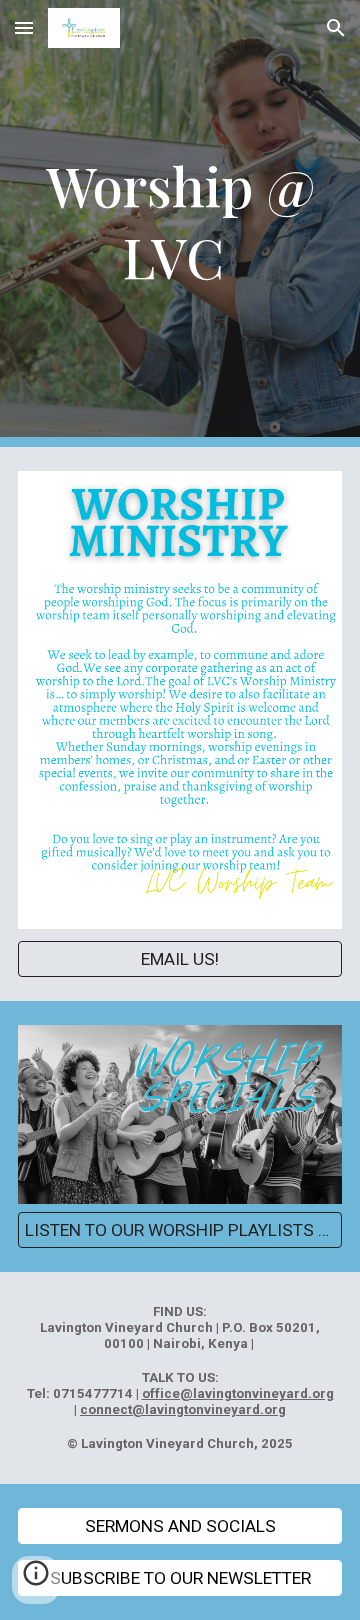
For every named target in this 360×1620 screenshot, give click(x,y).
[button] (24, 27)
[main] (180, 223)
